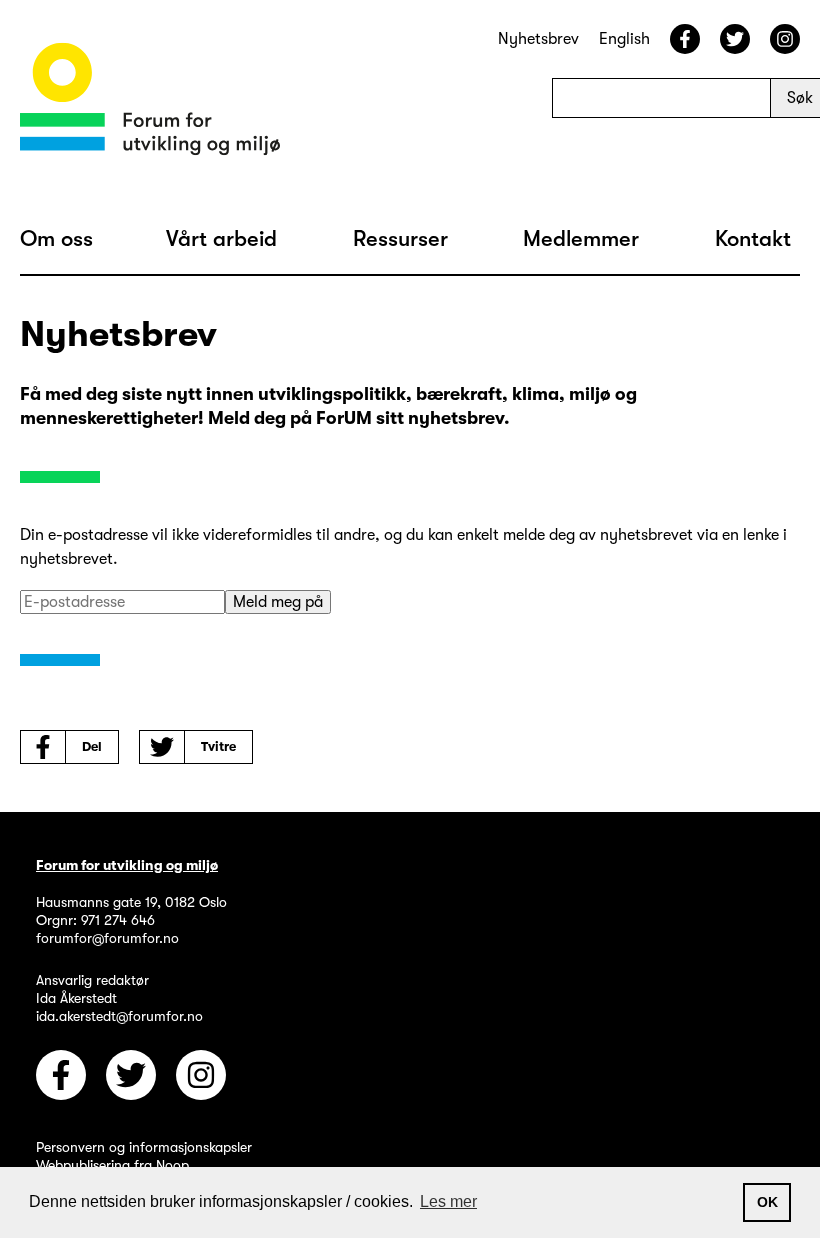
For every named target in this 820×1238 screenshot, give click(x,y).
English (624, 39)
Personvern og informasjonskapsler (144, 1147)
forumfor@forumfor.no (107, 938)
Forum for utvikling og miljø (127, 865)
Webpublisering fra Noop (112, 1165)
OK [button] (767, 1202)
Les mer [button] (448, 1201)
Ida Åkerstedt (76, 998)
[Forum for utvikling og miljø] (150, 102)
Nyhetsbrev (538, 39)
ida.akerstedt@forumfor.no (119, 1016)
